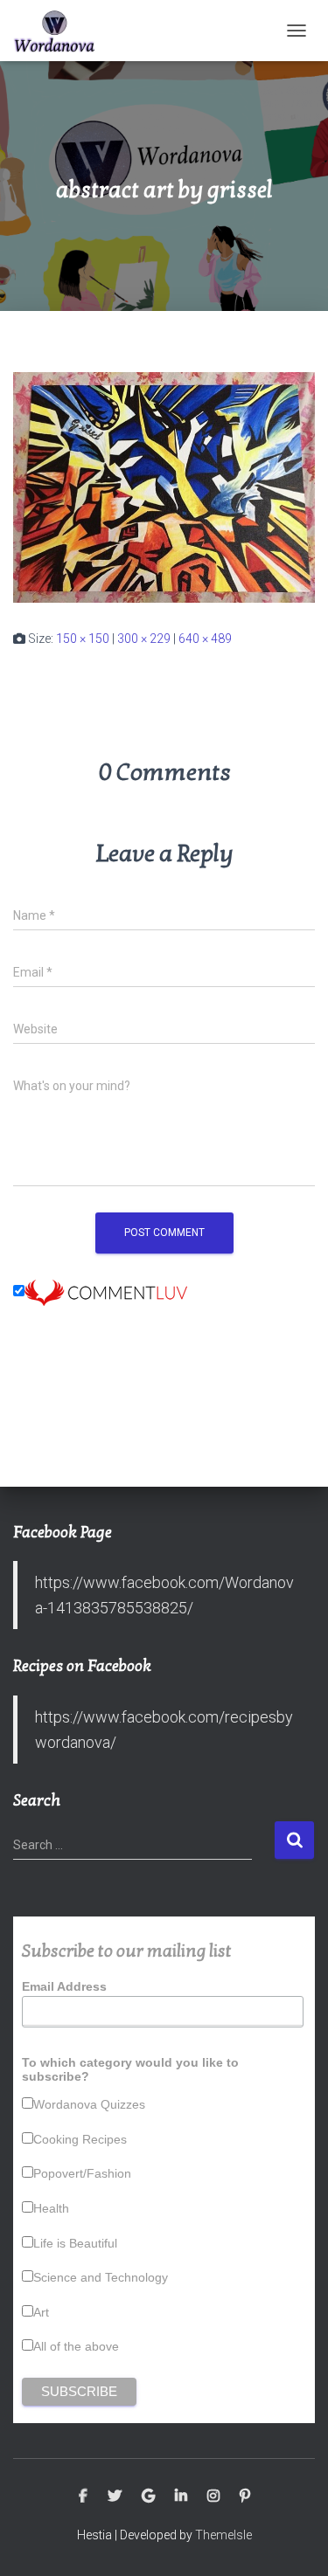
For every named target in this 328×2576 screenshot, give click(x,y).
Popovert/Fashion (82, 2173)
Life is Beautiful (75, 2243)
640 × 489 (205, 639)
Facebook (83, 2497)
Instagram (213, 2497)
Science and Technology (101, 2277)
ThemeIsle (223, 2535)
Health (51, 2208)
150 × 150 (83, 639)
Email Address (64, 1986)
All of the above (76, 2346)
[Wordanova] (61, 31)
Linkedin (181, 2497)
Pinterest (245, 2497)
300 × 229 (144, 639)
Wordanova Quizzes (89, 2104)
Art (41, 2312)
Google (148, 2497)
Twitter (115, 2497)
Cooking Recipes (80, 2139)
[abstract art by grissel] (164, 487)
